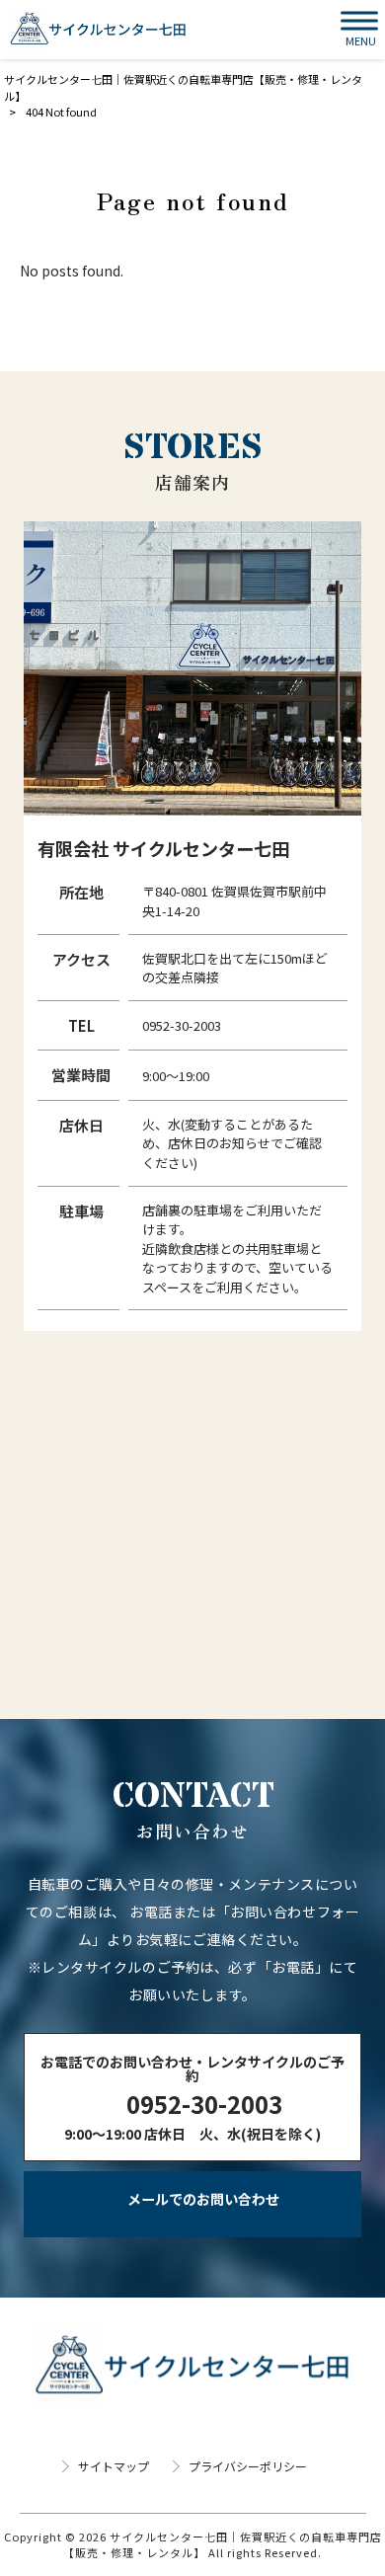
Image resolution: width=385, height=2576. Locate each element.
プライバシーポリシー (248, 2466)
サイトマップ (114, 2466)
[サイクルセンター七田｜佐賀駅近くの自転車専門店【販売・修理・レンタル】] (98, 30)
